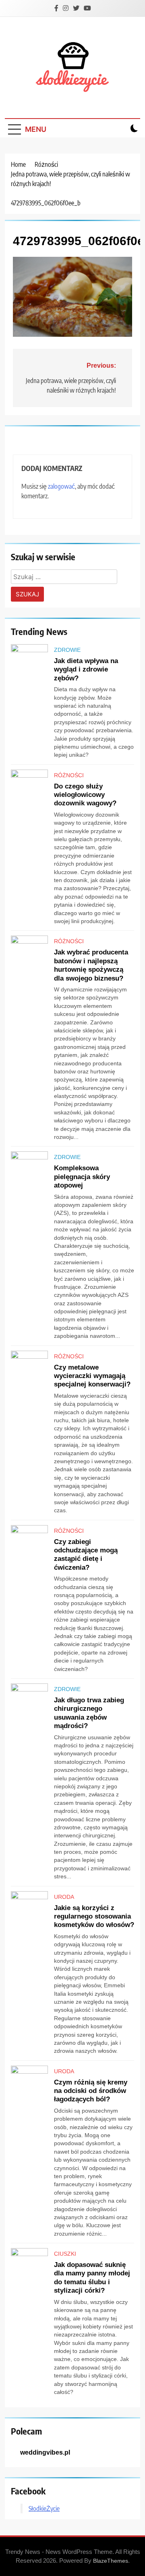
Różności (69, 775)
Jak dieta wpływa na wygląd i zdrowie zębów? (86, 669)
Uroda (64, 1897)
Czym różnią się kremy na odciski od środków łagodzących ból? (91, 2091)
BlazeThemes (111, 2561)
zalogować (61, 486)
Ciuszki (65, 2254)
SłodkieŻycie (44, 2508)
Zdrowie (67, 650)
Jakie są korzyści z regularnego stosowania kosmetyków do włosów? (94, 1916)
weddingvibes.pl (45, 2452)
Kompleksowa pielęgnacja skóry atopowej (82, 1176)
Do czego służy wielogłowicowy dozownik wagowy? (85, 795)
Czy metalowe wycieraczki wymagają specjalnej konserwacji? (92, 1376)
